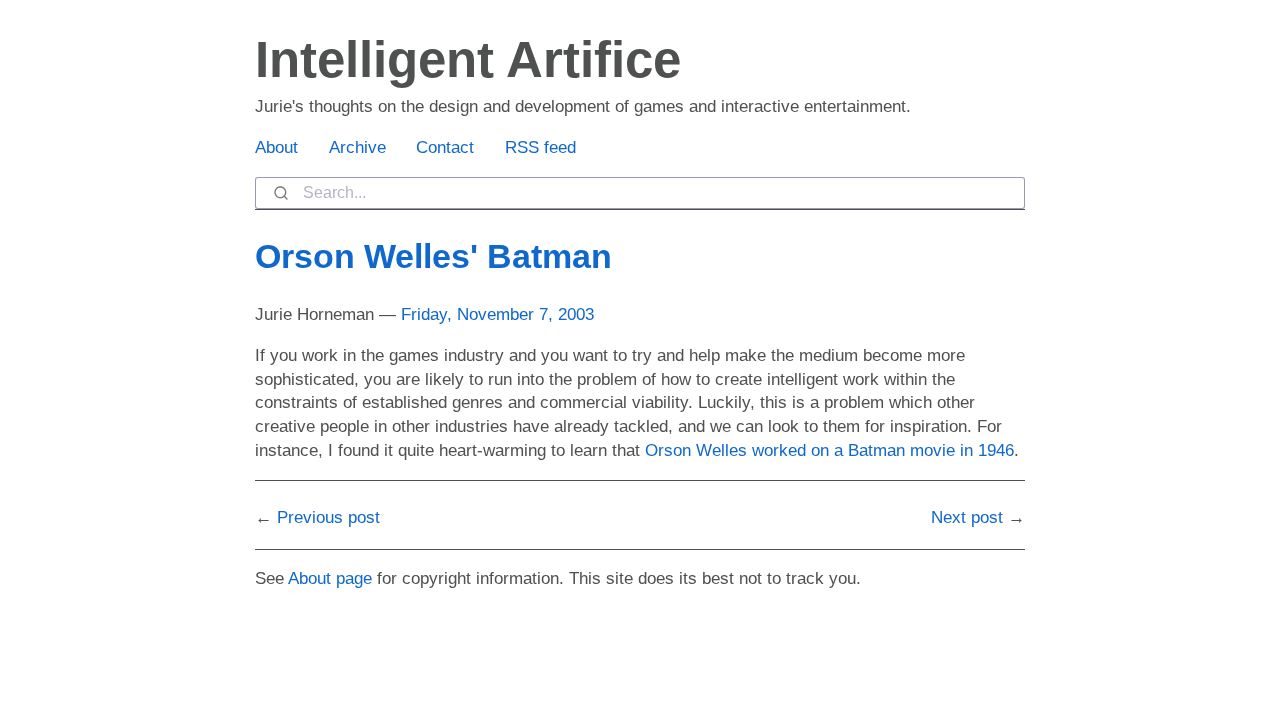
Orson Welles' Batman (433, 256)
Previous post (328, 517)
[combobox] (640, 193)
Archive (357, 147)
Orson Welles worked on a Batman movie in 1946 (829, 450)
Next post (967, 517)
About (276, 147)
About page (330, 578)
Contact (445, 147)
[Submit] (279, 193)
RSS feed (540, 147)
